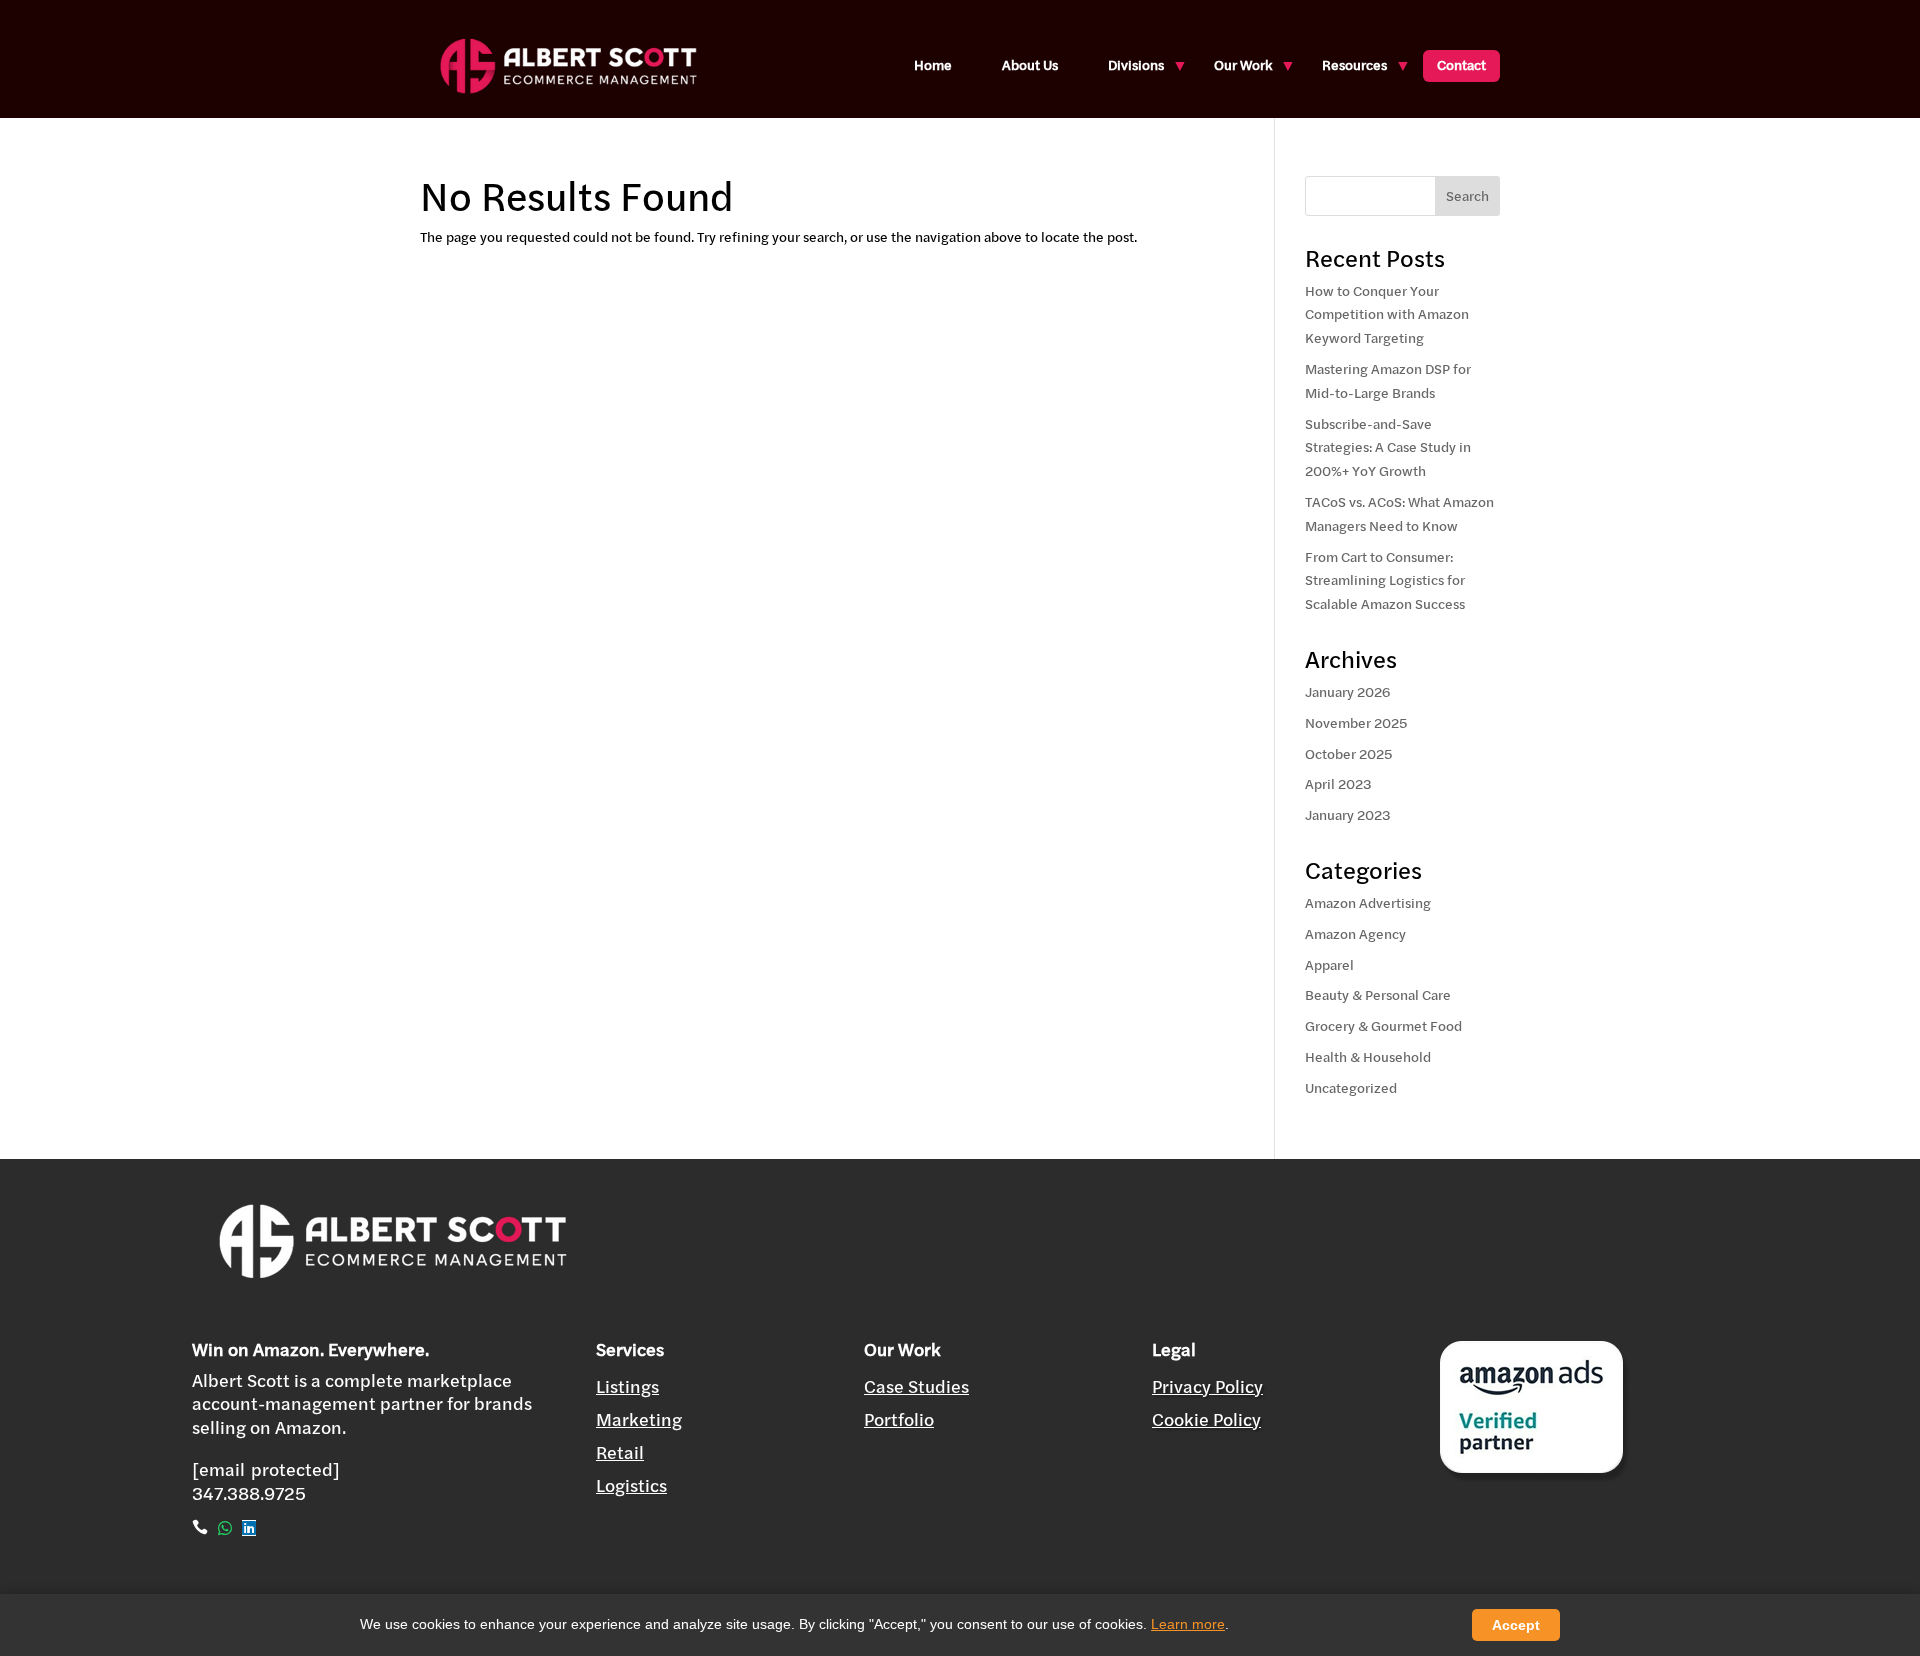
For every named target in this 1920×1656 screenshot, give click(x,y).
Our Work (1243, 65)
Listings (627, 1386)
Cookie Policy (1206, 1419)
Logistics (631, 1485)
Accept (1516, 1625)
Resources (1354, 65)
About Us (1030, 65)
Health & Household (1368, 1057)
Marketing (639, 1419)
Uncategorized (1351, 1088)
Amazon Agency (1355, 934)
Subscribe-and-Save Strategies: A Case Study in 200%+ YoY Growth (1388, 448)
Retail (620, 1452)
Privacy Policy (1207, 1386)
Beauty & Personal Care (1378, 995)
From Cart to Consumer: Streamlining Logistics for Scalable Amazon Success (1385, 581)
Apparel (1329, 965)
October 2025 (1348, 754)
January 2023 (1348, 815)
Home (933, 65)
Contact (1461, 65)
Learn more (1188, 1624)
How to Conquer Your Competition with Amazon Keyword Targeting (1387, 315)
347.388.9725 (249, 1493)
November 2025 (1356, 723)
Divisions (1136, 65)
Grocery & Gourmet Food (1383, 1026)
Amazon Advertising (1368, 903)
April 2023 (1338, 784)
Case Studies (916, 1386)
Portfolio (899, 1419)
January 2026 (1347, 692)
